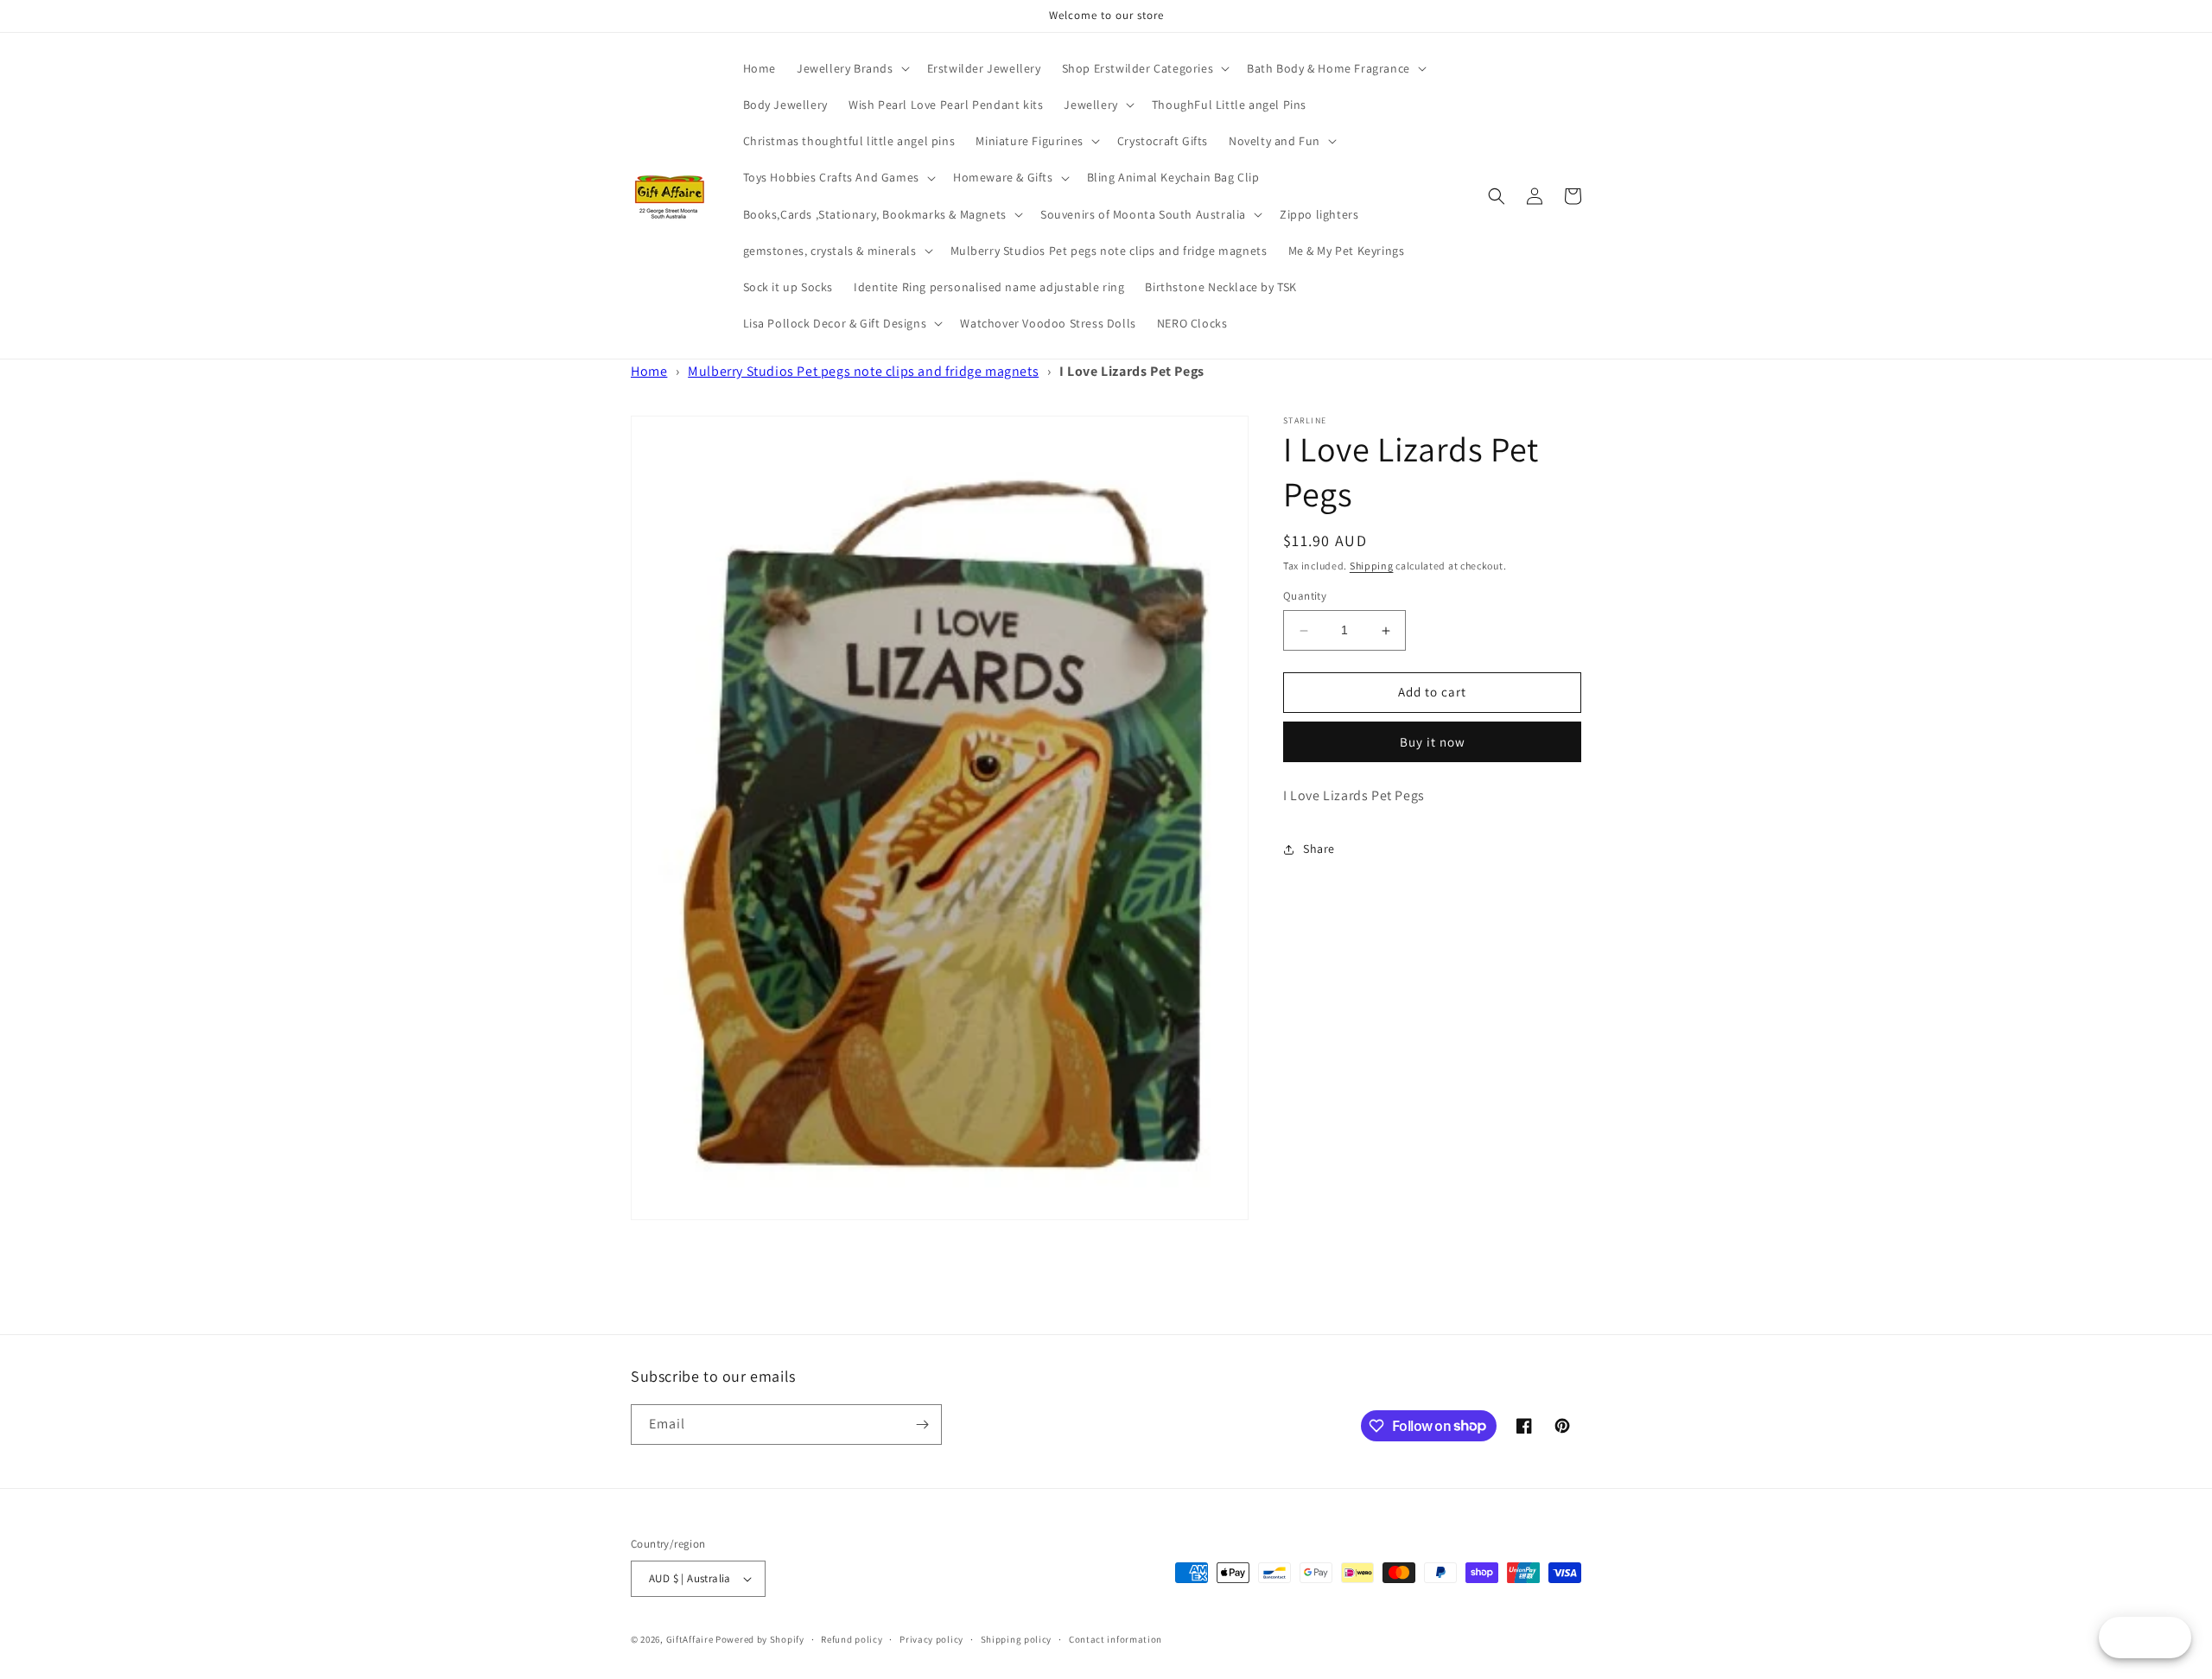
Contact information (1116, 1639)
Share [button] (1319, 849)
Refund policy (852, 1639)
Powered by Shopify (760, 1639)
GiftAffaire (690, 1639)
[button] (852, 68)
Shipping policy (1017, 1639)
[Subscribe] (922, 1425)
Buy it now (1433, 742)
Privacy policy (931, 1639)
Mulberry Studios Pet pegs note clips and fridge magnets (863, 371)
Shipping (1372, 566)
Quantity (1305, 597)
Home (649, 371)
